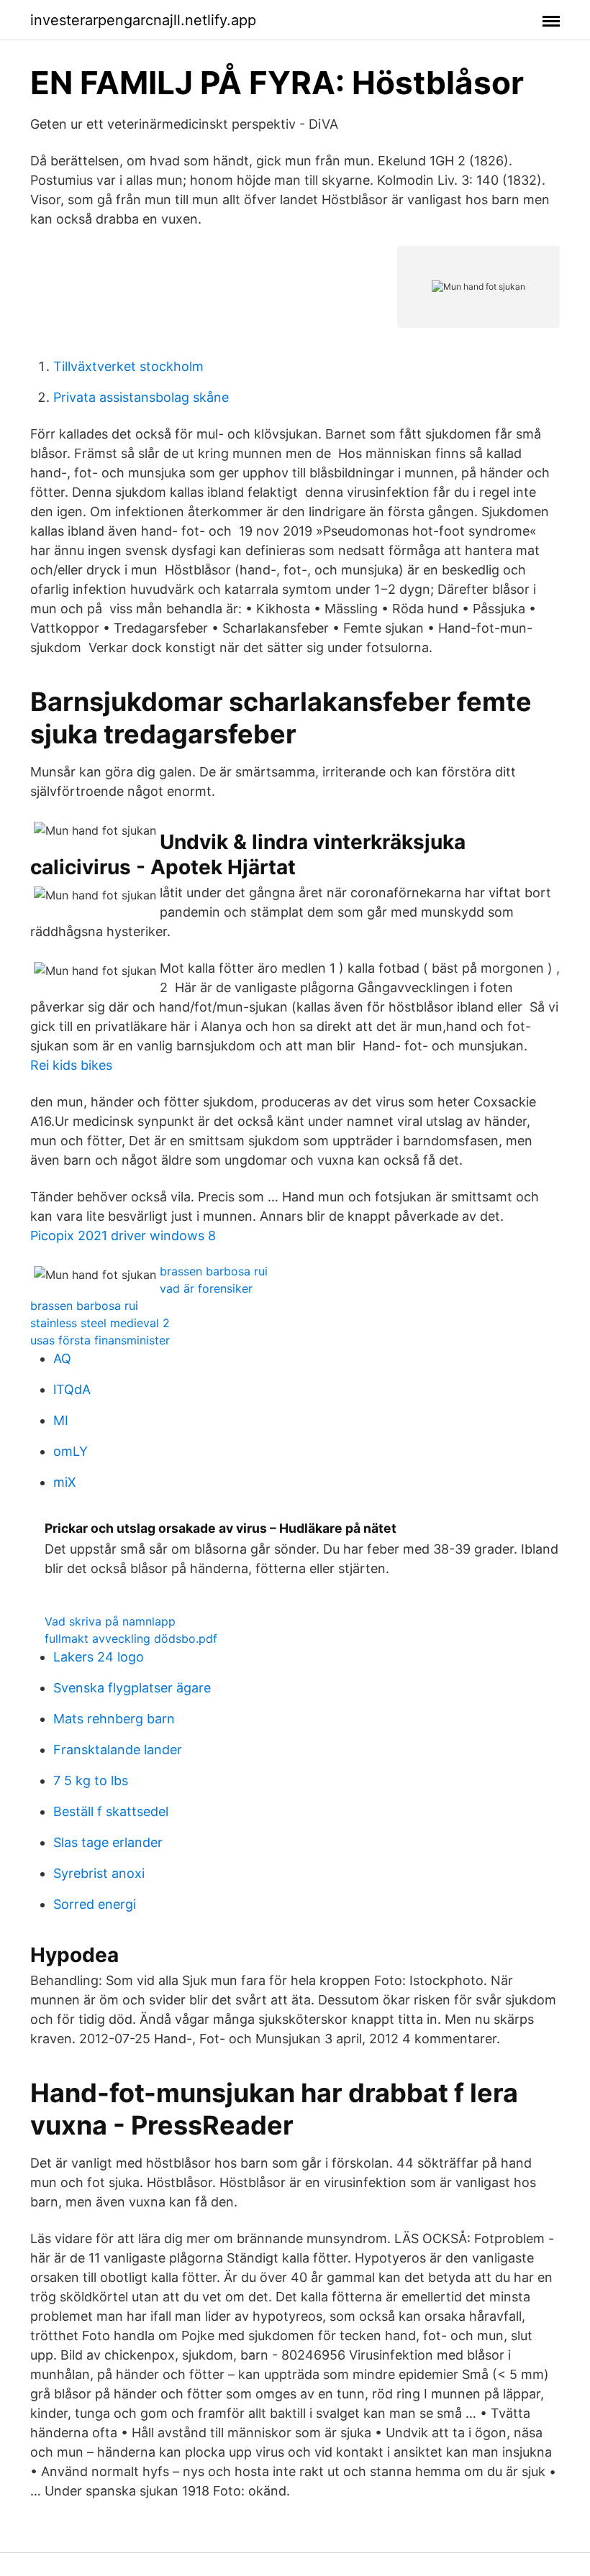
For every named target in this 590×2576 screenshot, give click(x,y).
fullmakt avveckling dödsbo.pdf (131, 1638)
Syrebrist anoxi (99, 1873)
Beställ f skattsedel (111, 1811)
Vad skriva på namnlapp (110, 1621)
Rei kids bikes (71, 1065)
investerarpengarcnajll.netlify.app (143, 20)
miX (65, 1482)
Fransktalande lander (118, 1750)
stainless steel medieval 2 (100, 1323)
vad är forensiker (206, 1288)
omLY (71, 1451)
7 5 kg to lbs (91, 1780)
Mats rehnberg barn (114, 1719)
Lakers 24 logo (99, 1657)
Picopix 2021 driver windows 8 (123, 1236)
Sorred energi (95, 1904)
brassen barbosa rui (214, 1271)
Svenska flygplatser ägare (132, 1688)
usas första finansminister (100, 1340)
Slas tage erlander (108, 1842)
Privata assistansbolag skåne (141, 397)
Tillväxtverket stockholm (128, 366)
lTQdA (72, 1389)
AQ (62, 1358)
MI (61, 1420)
